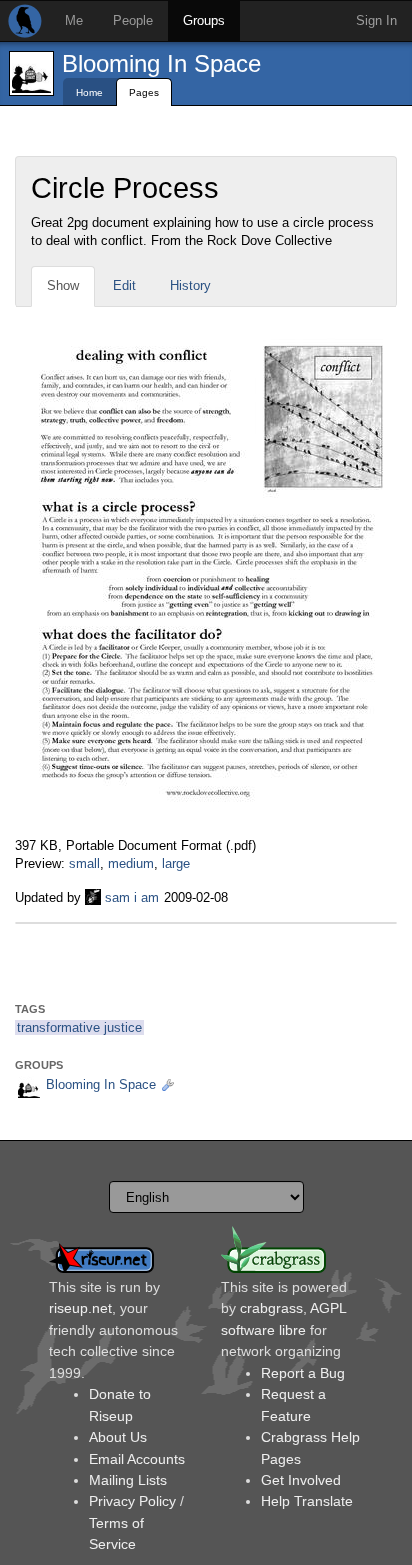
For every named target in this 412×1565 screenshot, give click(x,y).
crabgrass (271, 1308)
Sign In (376, 20)
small (84, 863)
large (176, 863)
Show (63, 285)
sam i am (132, 897)
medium (131, 863)
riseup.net (80, 1308)
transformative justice (79, 1027)
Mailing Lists (128, 1480)
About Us (118, 1437)
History (190, 285)
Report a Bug (303, 1373)
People (133, 20)
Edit (124, 285)
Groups (204, 20)
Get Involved (301, 1480)
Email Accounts (137, 1459)
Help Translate (307, 1501)
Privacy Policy (132, 1501)
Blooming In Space (161, 63)
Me (74, 20)
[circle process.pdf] (208, 570)
